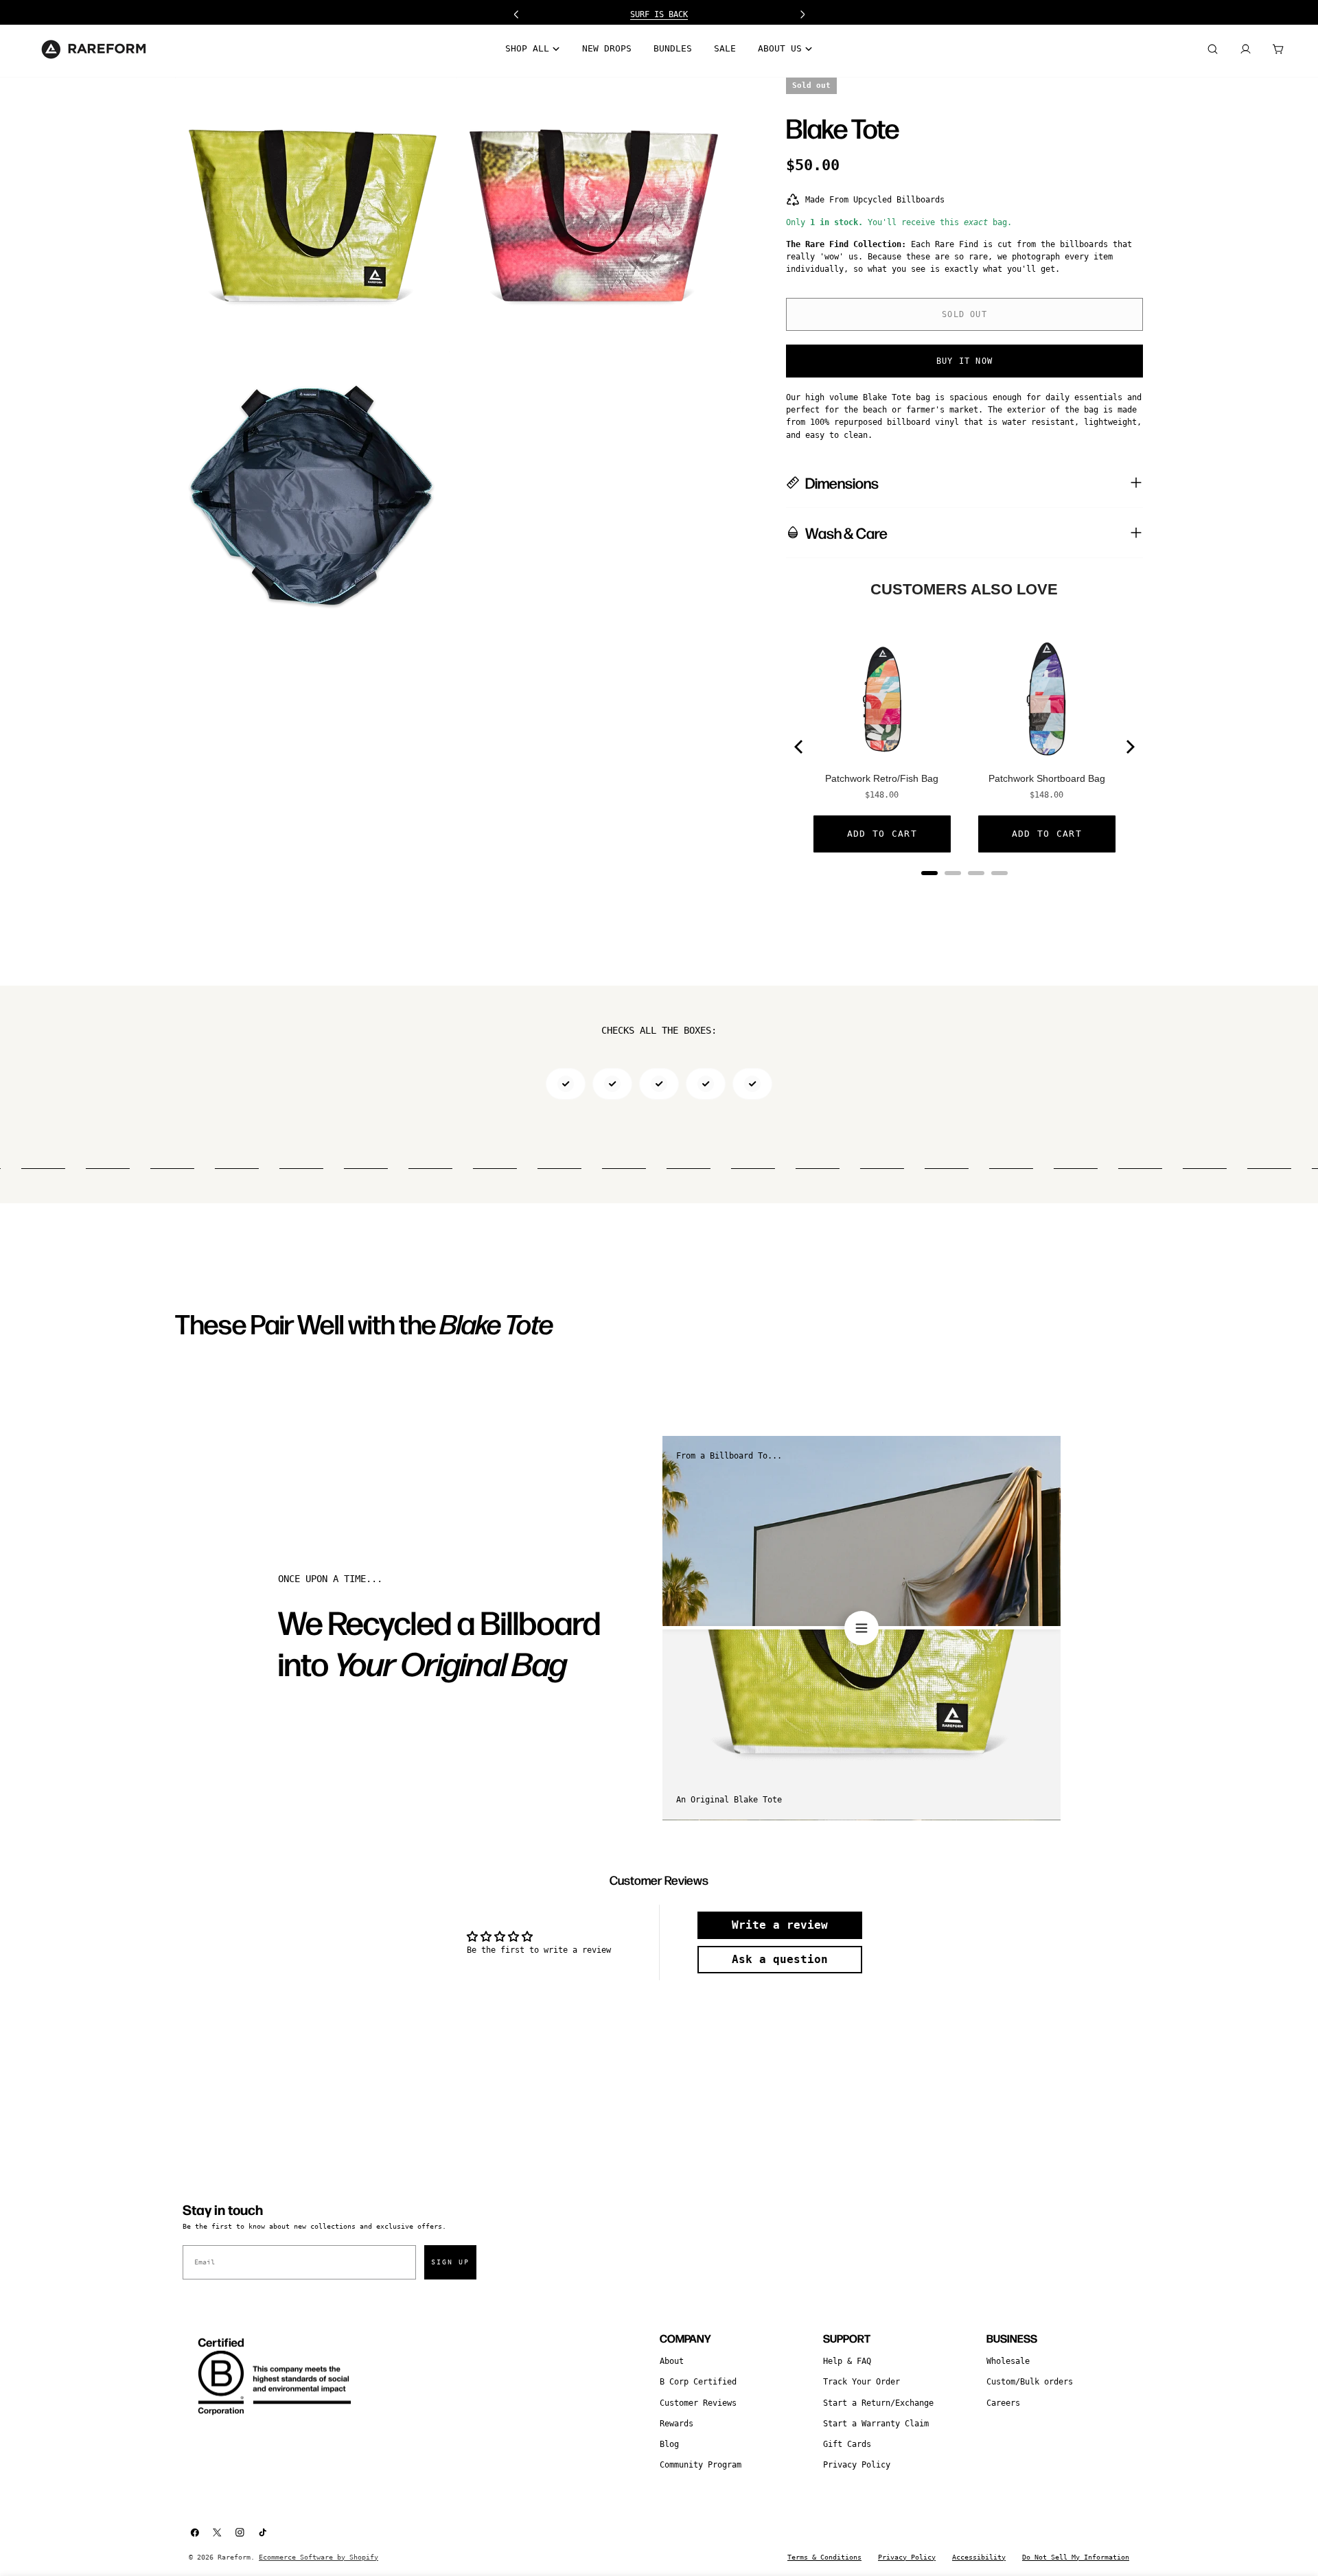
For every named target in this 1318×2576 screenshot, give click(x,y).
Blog (669, 2444)
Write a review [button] (780, 1925)
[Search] (1212, 49)
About (672, 2361)
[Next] (1129, 747)
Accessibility (979, 2557)
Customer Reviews (698, 2403)
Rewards (677, 2424)
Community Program (701, 2465)
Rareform (234, 2557)
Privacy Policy (857, 2465)
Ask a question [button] (780, 1959)
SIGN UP (450, 2262)
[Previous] (800, 747)
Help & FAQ (847, 2361)
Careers (1003, 2403)
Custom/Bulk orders (1030, 2382)
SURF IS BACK (659, 14)
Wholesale (1008, 2361)
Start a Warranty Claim (876, 2424)
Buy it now (964, 360)
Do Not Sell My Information (1076, 2557)
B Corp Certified (698, 2382)
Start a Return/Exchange (878, 2403)
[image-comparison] (862, 1628)
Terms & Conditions (824, 2557)
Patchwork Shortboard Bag (1047, 778)
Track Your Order (862, 2382)
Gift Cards (847, 2444)
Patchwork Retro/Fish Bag (882, 778)
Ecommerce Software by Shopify (319, 2557)
